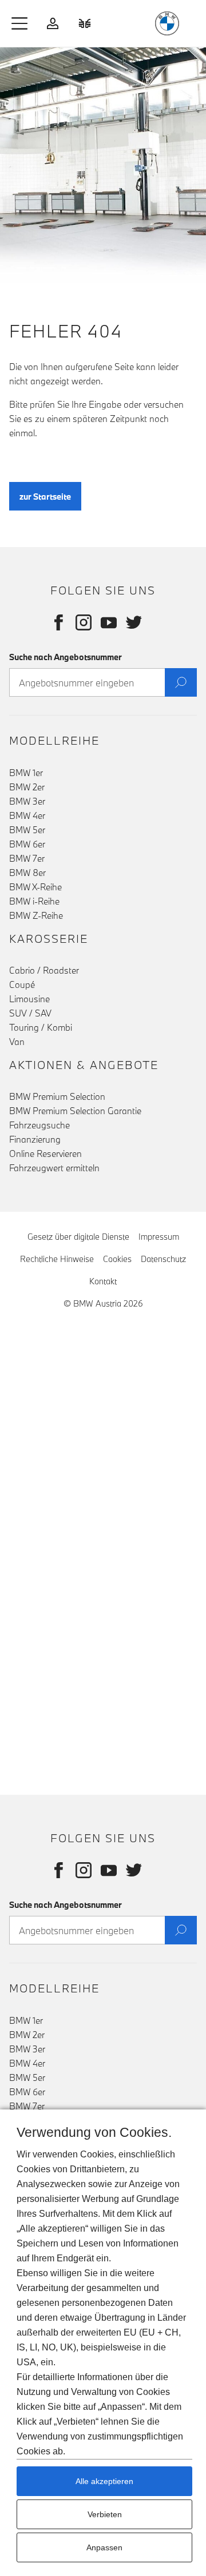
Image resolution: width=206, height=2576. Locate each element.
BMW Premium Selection (57, 1096)
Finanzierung (35, 1139)
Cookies (117, 1259)
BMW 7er (27, 858)
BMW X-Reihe (35, 887)
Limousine (29, 999)
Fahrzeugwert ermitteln (54, 1168)
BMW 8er (27, 873)
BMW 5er (27, 830)
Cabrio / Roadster (44, 970)
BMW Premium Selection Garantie (75, 1111)
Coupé (22, 984)
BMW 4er (27, 815)
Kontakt (103, 1281)
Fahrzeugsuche (39, 1125)
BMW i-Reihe (34, 901)
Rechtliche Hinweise (57, 1259)
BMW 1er (26, 773)
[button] (20, 23)
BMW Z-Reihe (36, 915)
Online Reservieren (45, 1154)
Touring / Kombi (41, 1027)
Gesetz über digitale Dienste (78, 1237)
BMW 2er (27, 787)
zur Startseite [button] (45, 497)
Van (17, 1042)
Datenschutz (163, 1259)
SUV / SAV (30, 1013)
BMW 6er (27, 844)
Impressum (159, 1237)
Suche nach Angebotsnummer (66, 657)
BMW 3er (27, 801)
